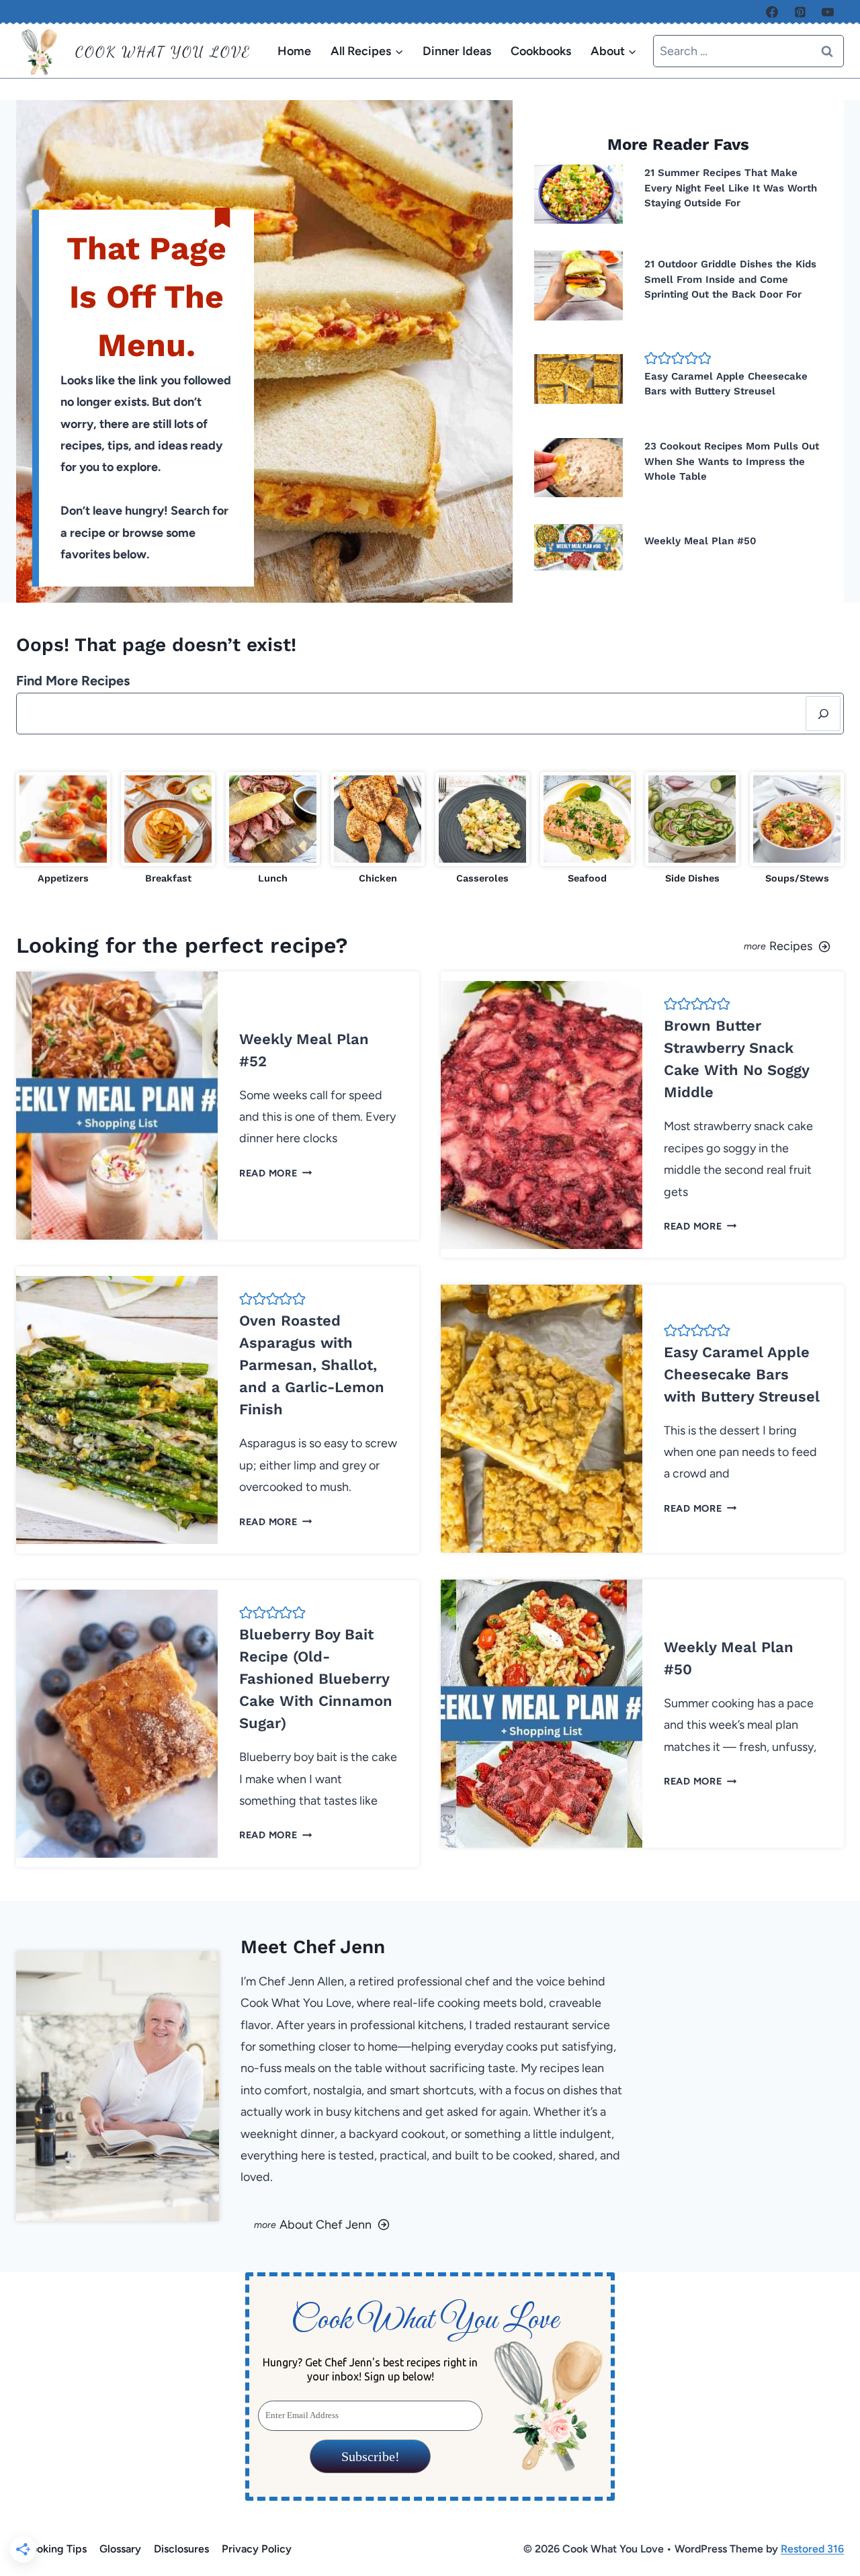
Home (294, 51)
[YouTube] (828, 12)
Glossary (120, 2549)
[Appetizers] (63, 829)
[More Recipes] (642, 945)
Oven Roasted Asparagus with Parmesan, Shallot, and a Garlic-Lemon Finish (312, 1365)
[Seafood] (587, 829)
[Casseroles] (482, 829)
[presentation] (578, 194)
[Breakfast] (168, 829)
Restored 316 (812, 2549)
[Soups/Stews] (797, 829)
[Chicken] (378, 829)
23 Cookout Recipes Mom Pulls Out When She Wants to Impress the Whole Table (732, 461)
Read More (273, 1173)
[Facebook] (772, 12)
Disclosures (181, 2549)
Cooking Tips (55, 2549)
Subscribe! (370, 2456)
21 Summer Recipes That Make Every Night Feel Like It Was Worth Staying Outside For (731, 188)
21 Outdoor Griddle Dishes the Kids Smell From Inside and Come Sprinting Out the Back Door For (730, 279)
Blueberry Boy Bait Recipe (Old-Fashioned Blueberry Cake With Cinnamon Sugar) (316, 1679)
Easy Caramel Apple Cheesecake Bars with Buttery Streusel (742, 1374)
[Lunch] (273, 829)
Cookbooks (541, 51)
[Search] (823, 714)
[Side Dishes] (692, 829)
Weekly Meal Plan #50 (700, 541)
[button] (651, 358)
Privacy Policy (257, 2549)
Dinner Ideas (457, 51)
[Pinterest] (800, 12)
